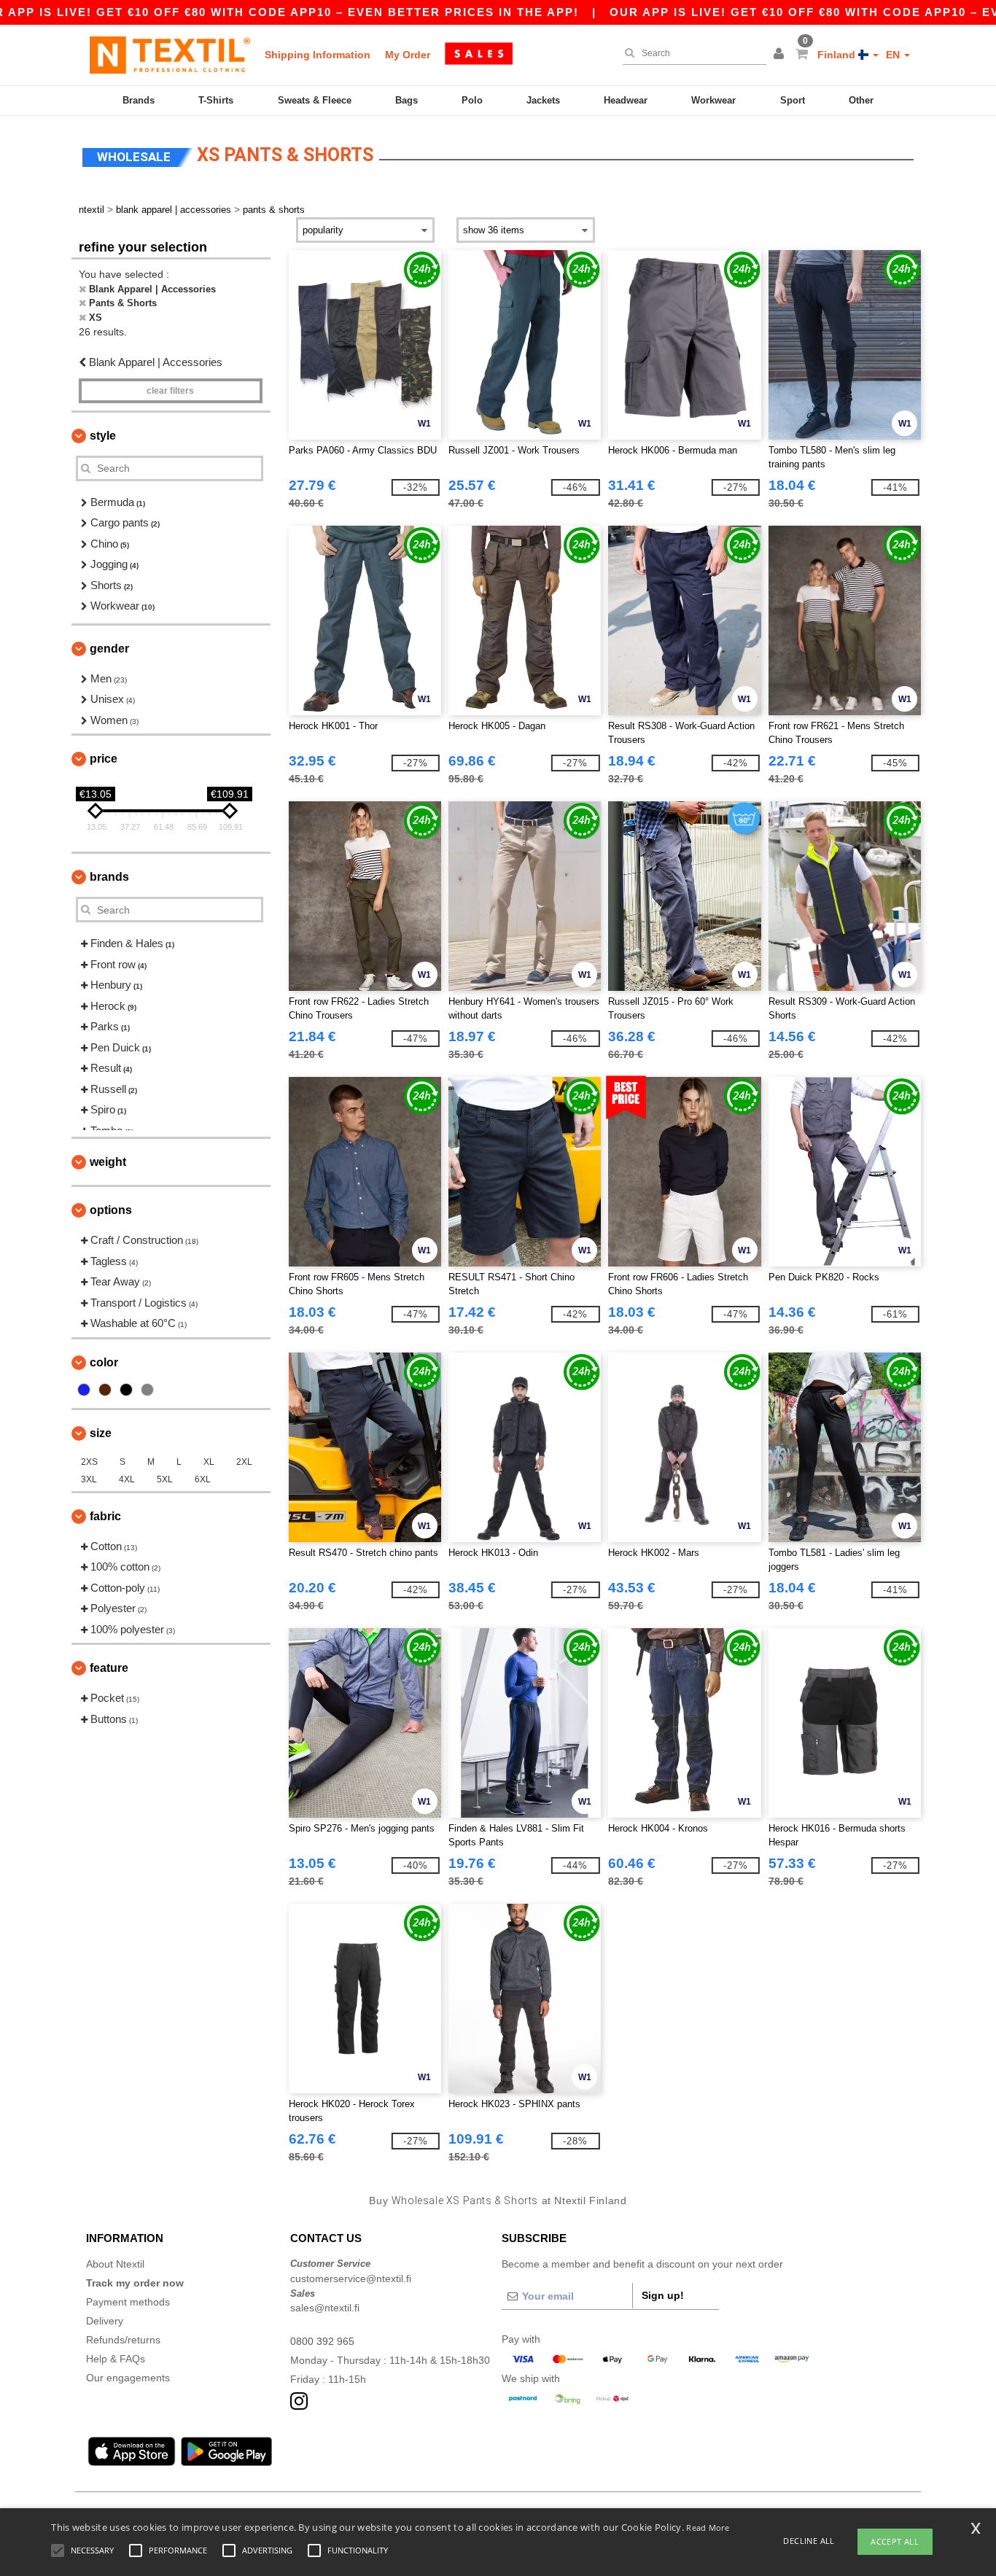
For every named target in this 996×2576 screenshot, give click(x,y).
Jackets (543, 100)
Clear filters (170, 391)
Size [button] (101, 1433)
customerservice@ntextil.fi (351, 2279)
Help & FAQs (116, 2359)
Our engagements (128, 2378)
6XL (203, 1479)
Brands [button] (109, 877)
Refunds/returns (123, 2340)
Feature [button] (109, 1668)
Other (861, 100)
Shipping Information (318, 55)
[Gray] (147, 1390)
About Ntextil (115, 2264)
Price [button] (104, 759)
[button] (781, 55)
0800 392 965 (322, 2341)
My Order (408, 55)
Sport (793, 100)
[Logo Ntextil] (170, 55)
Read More (708, 2528)
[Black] (126, 1390)
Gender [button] (109, 649)
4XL (127, 1479)
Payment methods (128, 2302)
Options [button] (111, 1210)
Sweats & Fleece (315, 100)
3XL (89, 1479)
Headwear (626, 100)
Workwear (713, 100)
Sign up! (663, 2295)
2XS (89, 1462)
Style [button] (103, 436)
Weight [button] (108, 1162)
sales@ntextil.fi (325, 2308)
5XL (165, 1479)
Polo (472, 100)
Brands (139, 100)
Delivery (105, 2321)
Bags (406, 100)
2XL (244, 1462)
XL (209, 1462)
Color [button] (104, 1362)
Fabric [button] (105, 1516)
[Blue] (84, 1390)
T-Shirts (216, 100)
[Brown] (105, 1390)
